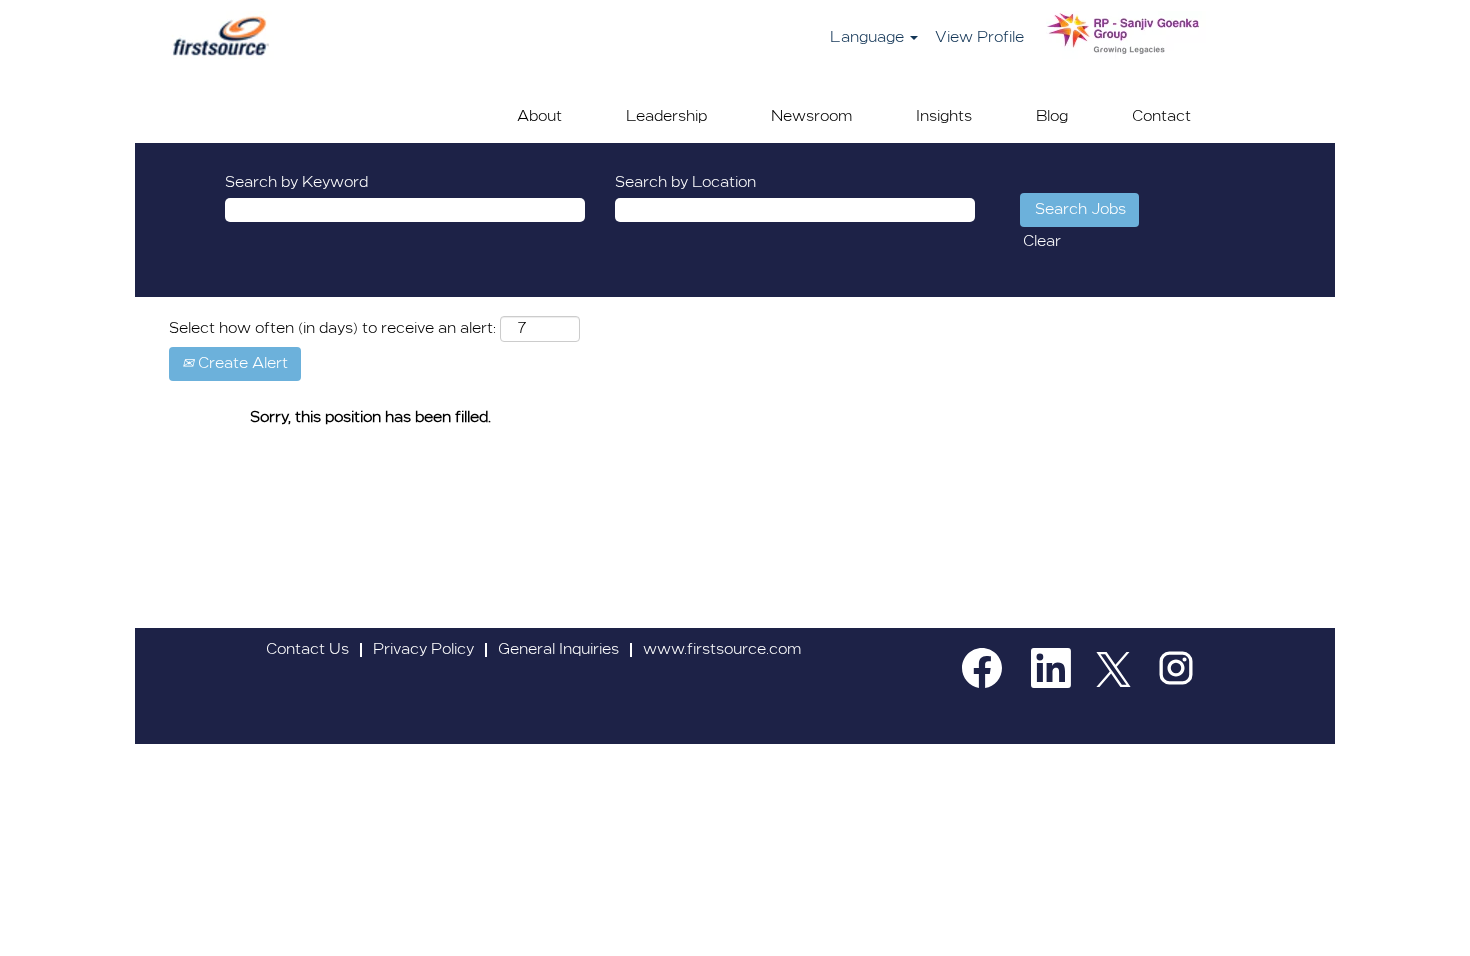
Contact (1161, 117)
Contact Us (307, 650)
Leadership (666, 117)
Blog (1052, 117)
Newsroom (811, 117)
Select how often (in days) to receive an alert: (332, 329)
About (539, 117)
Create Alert (241, 364)
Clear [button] (1042, 242)
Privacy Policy (423, 650)
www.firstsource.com (722, 650)
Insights (944, 117)
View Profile (979, 38)
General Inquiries (558, 650)
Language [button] (869, 38)
